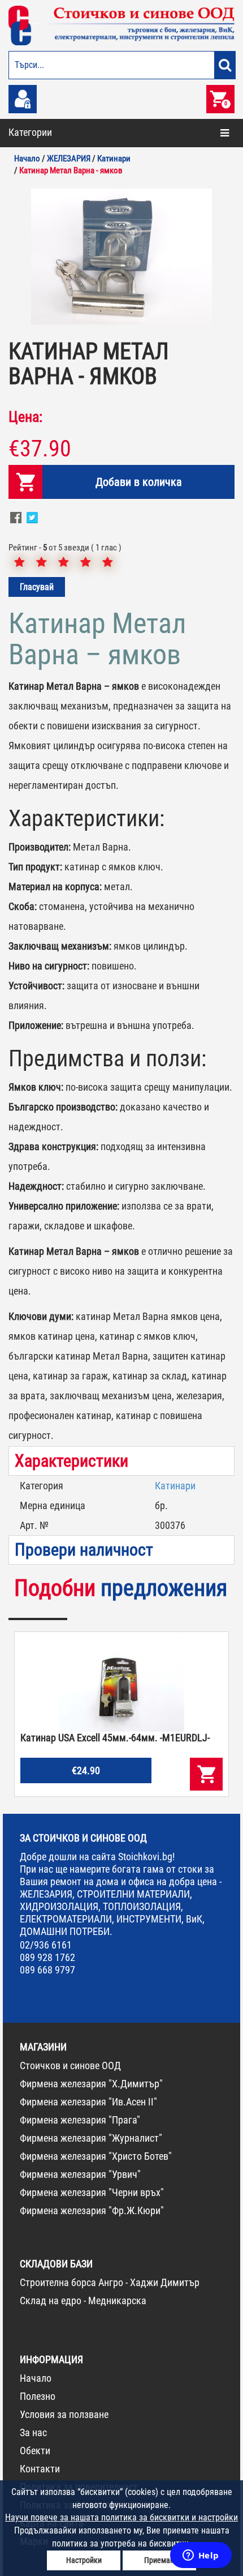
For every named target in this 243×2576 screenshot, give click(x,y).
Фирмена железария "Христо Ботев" (96, 2156)
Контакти (40, 2469)
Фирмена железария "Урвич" (80, 2174)
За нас (33, 2432)
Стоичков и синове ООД (70, 2066)
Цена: (25, 417)
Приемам (160, 2560)
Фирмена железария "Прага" (80, 2120)
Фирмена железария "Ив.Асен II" (88, 2102)
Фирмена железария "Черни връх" (92, 2192)
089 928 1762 (47, 1957)
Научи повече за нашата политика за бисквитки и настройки (121, 2517)
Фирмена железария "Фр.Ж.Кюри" (92, 2210)
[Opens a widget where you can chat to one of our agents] (201, 2556)
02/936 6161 (46, 1945)
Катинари (175, 1486)
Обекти (35, 2451)
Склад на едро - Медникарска (83, 2301)
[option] (121, 257)
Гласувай (37, 587)
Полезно (38, 2396)
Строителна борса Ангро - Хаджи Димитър (110, 2282)
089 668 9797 (47, 1970)
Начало (36, 2378)
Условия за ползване (64, 2414)
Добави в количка (139, 482)
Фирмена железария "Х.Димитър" (91, 2084)
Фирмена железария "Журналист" (91, 2138)
